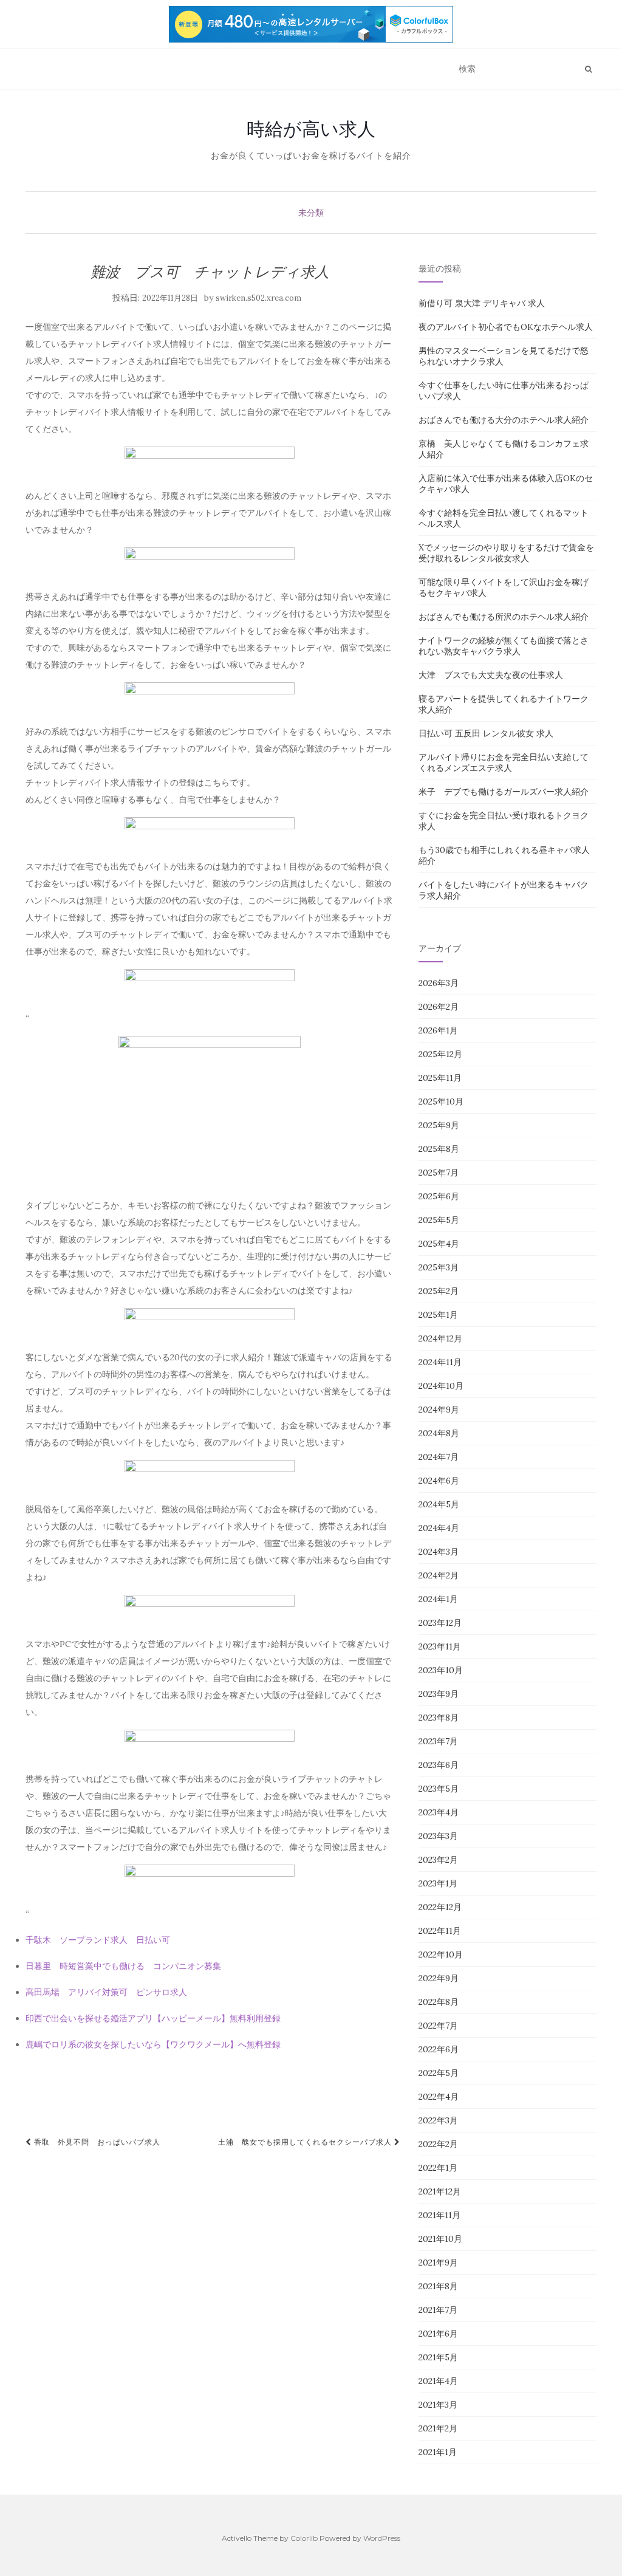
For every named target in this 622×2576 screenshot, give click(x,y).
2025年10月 (441, 1101)
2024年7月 (439, 1457)
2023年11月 (440, 1646)
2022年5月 (439, 2073)
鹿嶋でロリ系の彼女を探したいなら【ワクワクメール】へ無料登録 (153, 2044)
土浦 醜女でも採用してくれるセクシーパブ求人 (306, 2142)
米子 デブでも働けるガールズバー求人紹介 (504, 792)
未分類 (311, 213)
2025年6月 (439, 1196)
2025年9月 (439, 1125)
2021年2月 (438, 2428)
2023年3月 (438, 1836)
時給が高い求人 (311, 129)
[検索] (588, 69)
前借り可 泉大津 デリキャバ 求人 (482, 303)
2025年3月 (439, 1267)
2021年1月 (438, 2452)
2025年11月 (440, 1078)
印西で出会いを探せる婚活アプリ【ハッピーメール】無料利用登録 (153, 2018)
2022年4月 (439, 2097)
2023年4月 (439, 1812)
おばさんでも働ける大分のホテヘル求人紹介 (504, 420)
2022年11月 (440, 1931)
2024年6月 (439, 1481)
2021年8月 (438, 2286)
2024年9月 (439, 1410)
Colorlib (304, 2538)
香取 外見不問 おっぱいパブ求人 (96, 2142)
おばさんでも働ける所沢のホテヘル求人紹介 (504, 617)
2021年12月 (440, 2191)
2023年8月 (439, 1718)
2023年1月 (438, 1883)
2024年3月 (439, 1552)
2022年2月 (438, 2144)
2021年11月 (439, 2215)
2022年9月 (439, 1978)
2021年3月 (438, 2405)
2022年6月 (439, 2049)
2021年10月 (440, 2239)
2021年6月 (438, 2334)
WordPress (382, 2538)
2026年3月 (439, 983)
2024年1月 (438, 1599)
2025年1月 (438, 1315)
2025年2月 (439, 1291)
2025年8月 (439, 1149)
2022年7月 (438, 2026)
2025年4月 (439, 1244)
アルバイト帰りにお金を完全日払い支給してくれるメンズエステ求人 (504, 762)
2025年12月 (440, 1054)
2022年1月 (438, 2168)
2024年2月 (439, 1575)
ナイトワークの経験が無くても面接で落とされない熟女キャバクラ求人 (504, 646)
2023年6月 (439, 1765)
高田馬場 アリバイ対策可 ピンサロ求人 (106, 1992)
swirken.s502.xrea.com (258, 298)
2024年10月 (441, 1386)
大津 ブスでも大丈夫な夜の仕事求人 (491, 675)
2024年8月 (439, 1433)
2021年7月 (438, 2310)
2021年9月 (438, 2263)
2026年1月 (438, 1030)
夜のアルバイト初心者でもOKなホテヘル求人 (506, 327)
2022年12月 (440, 1907)
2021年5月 (438, 2357)
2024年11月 (440, 1362)
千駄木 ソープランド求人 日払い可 (98, 1940)
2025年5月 (439, 1220)
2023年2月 (438, 1860)
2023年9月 (439, 1694)
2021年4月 (438, 2381)
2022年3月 (438, 2120)
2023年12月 (440, 1623)
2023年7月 (438, 1741)
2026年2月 (439, 1007)
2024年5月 (439, 1504)
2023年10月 (441, 1670)
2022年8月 (439, 2002)
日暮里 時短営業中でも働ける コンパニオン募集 (123, 1966)
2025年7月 (439, 1173)
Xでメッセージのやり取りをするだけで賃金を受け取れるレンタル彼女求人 (506, 553)
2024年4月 (439, 1528)
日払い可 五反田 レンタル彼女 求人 (486, 733)
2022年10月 (441, 1954)
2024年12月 (440, 1338)
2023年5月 (439, 1789)
